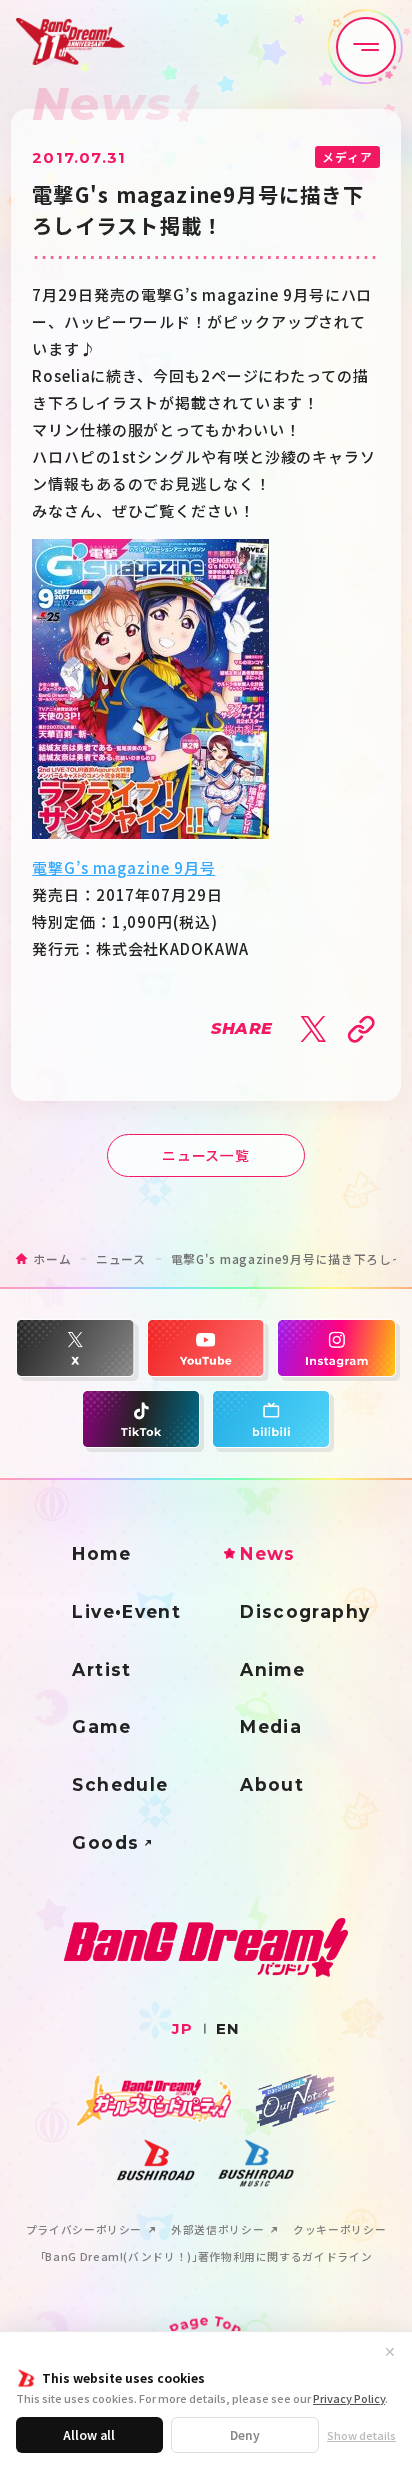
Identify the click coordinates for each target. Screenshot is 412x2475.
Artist (101, 1669)
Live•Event (126, 1611)
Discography (305, 1611)
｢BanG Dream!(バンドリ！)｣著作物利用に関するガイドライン (206, 2257)
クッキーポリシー (339, 2230)
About (272, 1784)
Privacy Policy (349, 2398)
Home (101, 1553)
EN (228, 2028)
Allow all (89, 2434)
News (268, 1553)
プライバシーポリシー (84, 2230)
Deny (245, 2434)
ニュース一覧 (206, 1155)
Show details (361, 2435)
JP (182, 2028)
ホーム (52, 1258)
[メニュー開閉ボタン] (366, 47)
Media (271, 1726)
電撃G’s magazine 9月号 (123, 867)
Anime (272, 1669)
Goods (105, 1842)
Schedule (120, 1784)
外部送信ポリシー (217, 2230)
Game (101, 1726)
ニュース (121, 1258)
